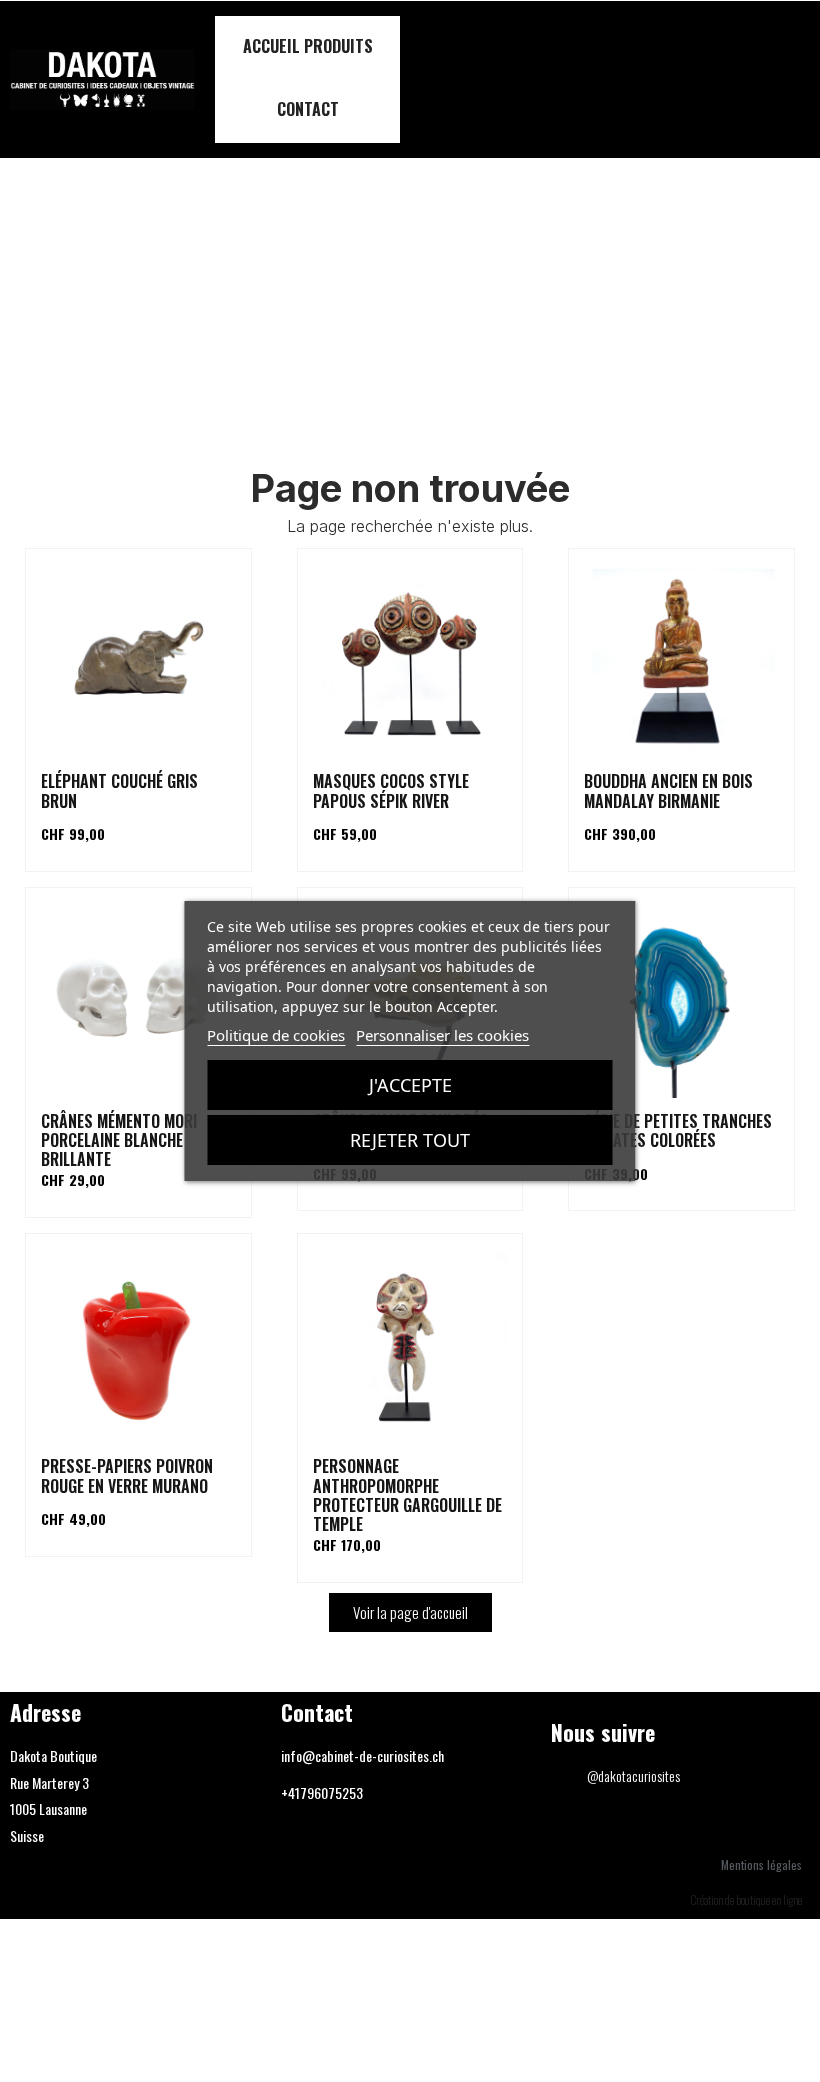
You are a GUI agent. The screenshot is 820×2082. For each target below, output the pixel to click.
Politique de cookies (276, 1035)
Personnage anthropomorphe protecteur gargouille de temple (407, 1495)
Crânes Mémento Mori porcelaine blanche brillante (119, 1140)
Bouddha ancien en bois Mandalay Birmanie (668, 790)
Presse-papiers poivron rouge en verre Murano (127, 1475)
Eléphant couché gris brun (119, 790)
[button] (792, 80)
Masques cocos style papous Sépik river (391, 790)
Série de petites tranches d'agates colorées (678, 1130)
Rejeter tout (410, 1140)
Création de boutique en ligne (746, 1900)
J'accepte (410, 1085)
